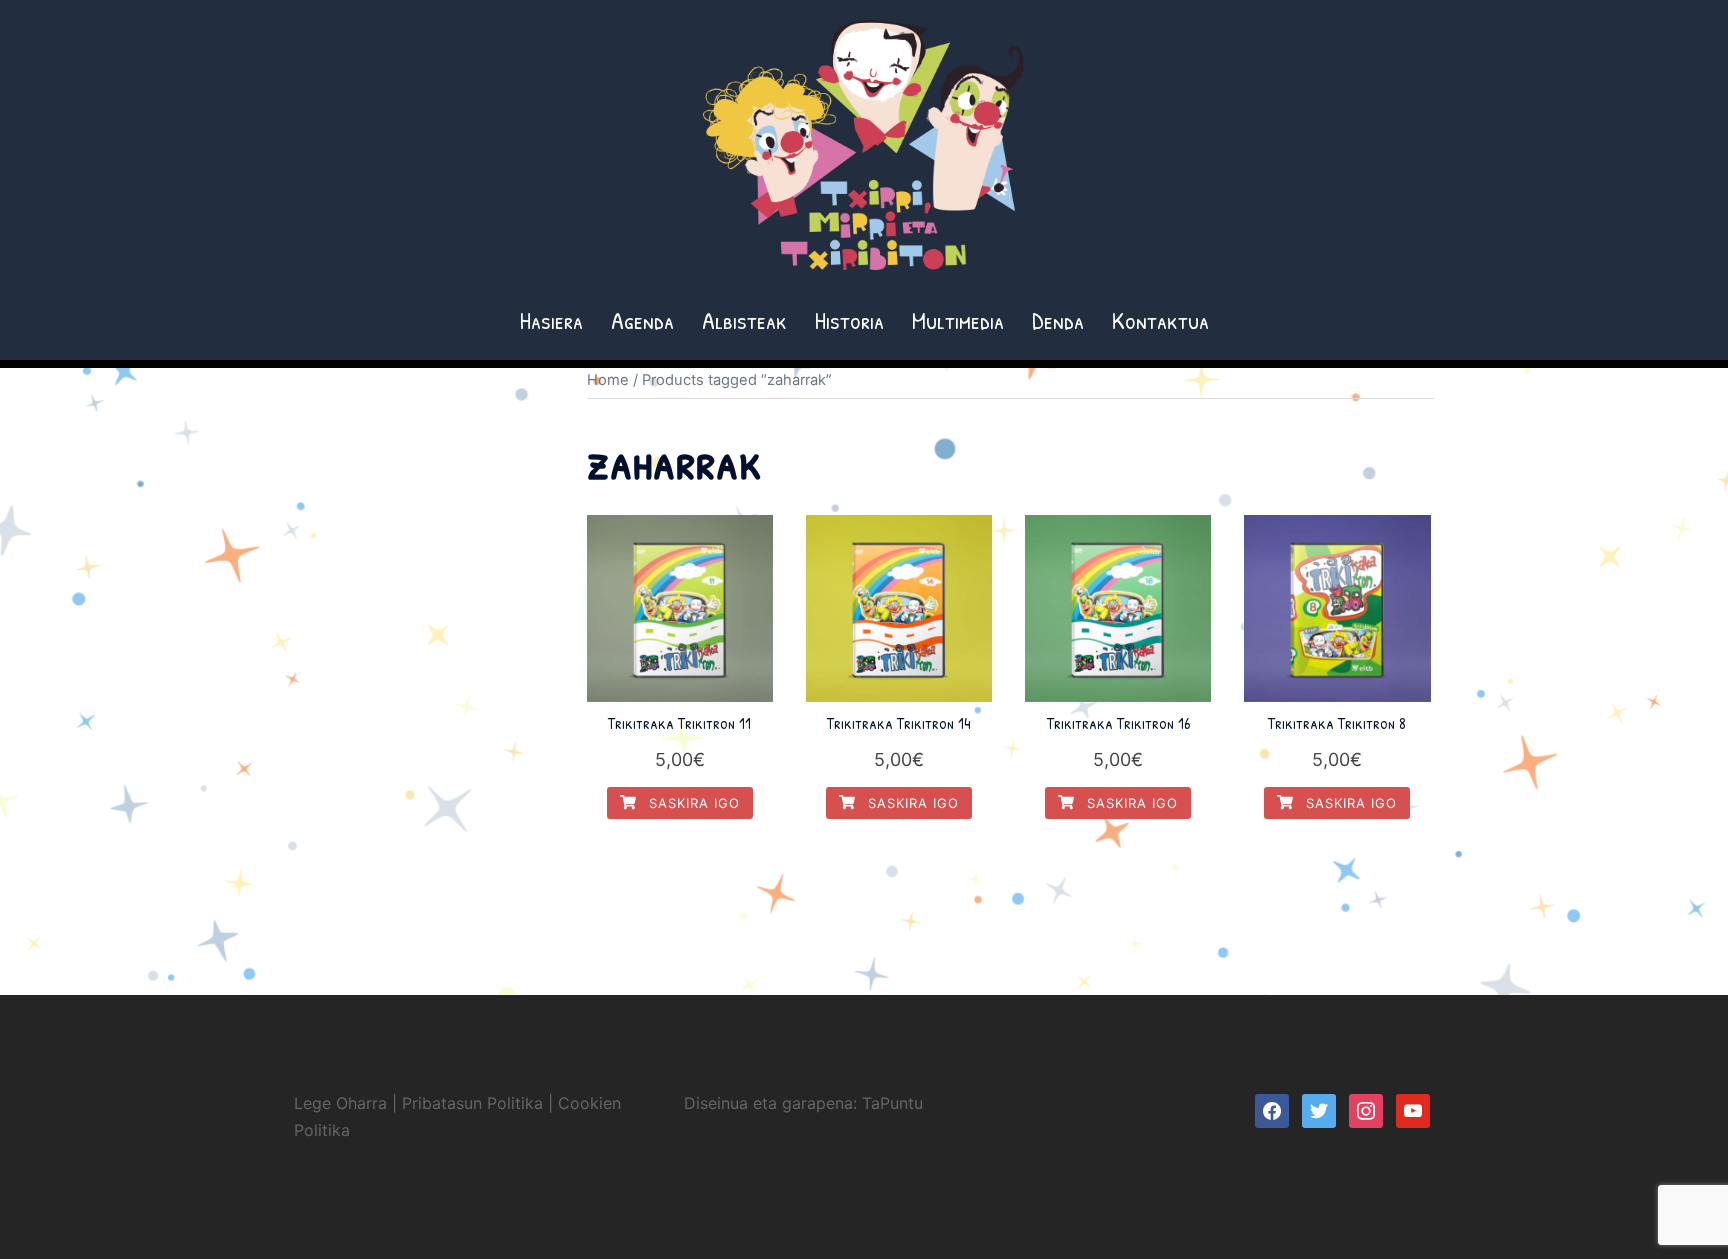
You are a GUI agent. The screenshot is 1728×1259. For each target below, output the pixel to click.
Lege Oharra (340, 1103)
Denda (1058, 320)
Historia (849, 320)
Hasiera (551, 320)
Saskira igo (692, 803)
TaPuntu (892, 1103)
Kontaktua (1160, 320)
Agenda (642, 320)
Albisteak (744, 320)
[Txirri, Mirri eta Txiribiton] (864, 151)
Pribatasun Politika (472, 1103)
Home (608, 380)
